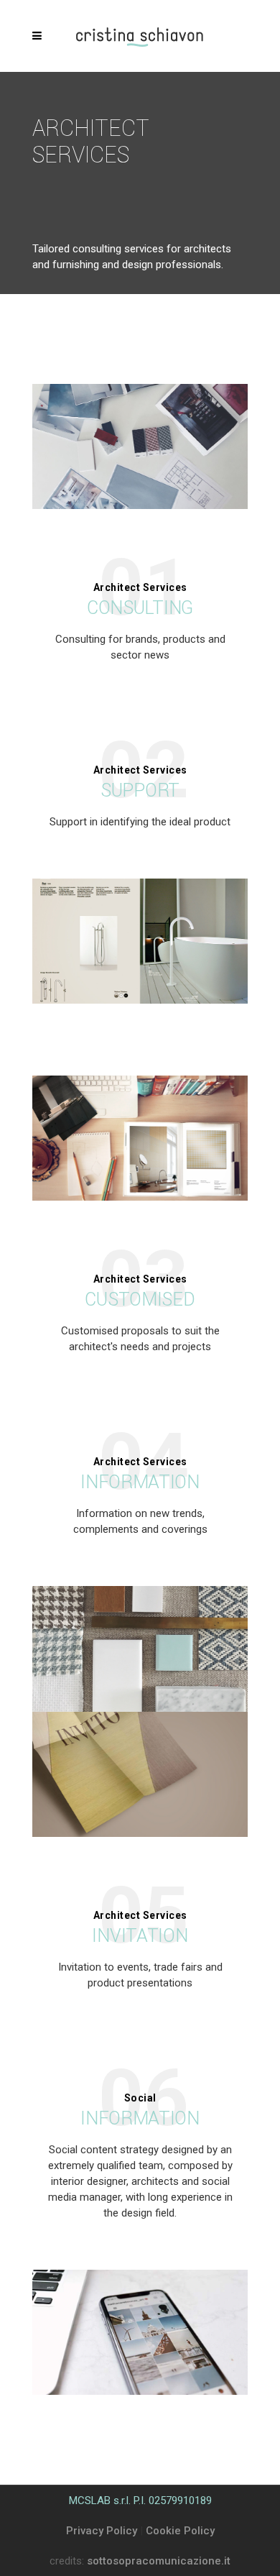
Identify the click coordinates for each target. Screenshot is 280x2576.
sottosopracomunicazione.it (159, 2561)
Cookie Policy (180, 2531)
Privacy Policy (102, 2531)
